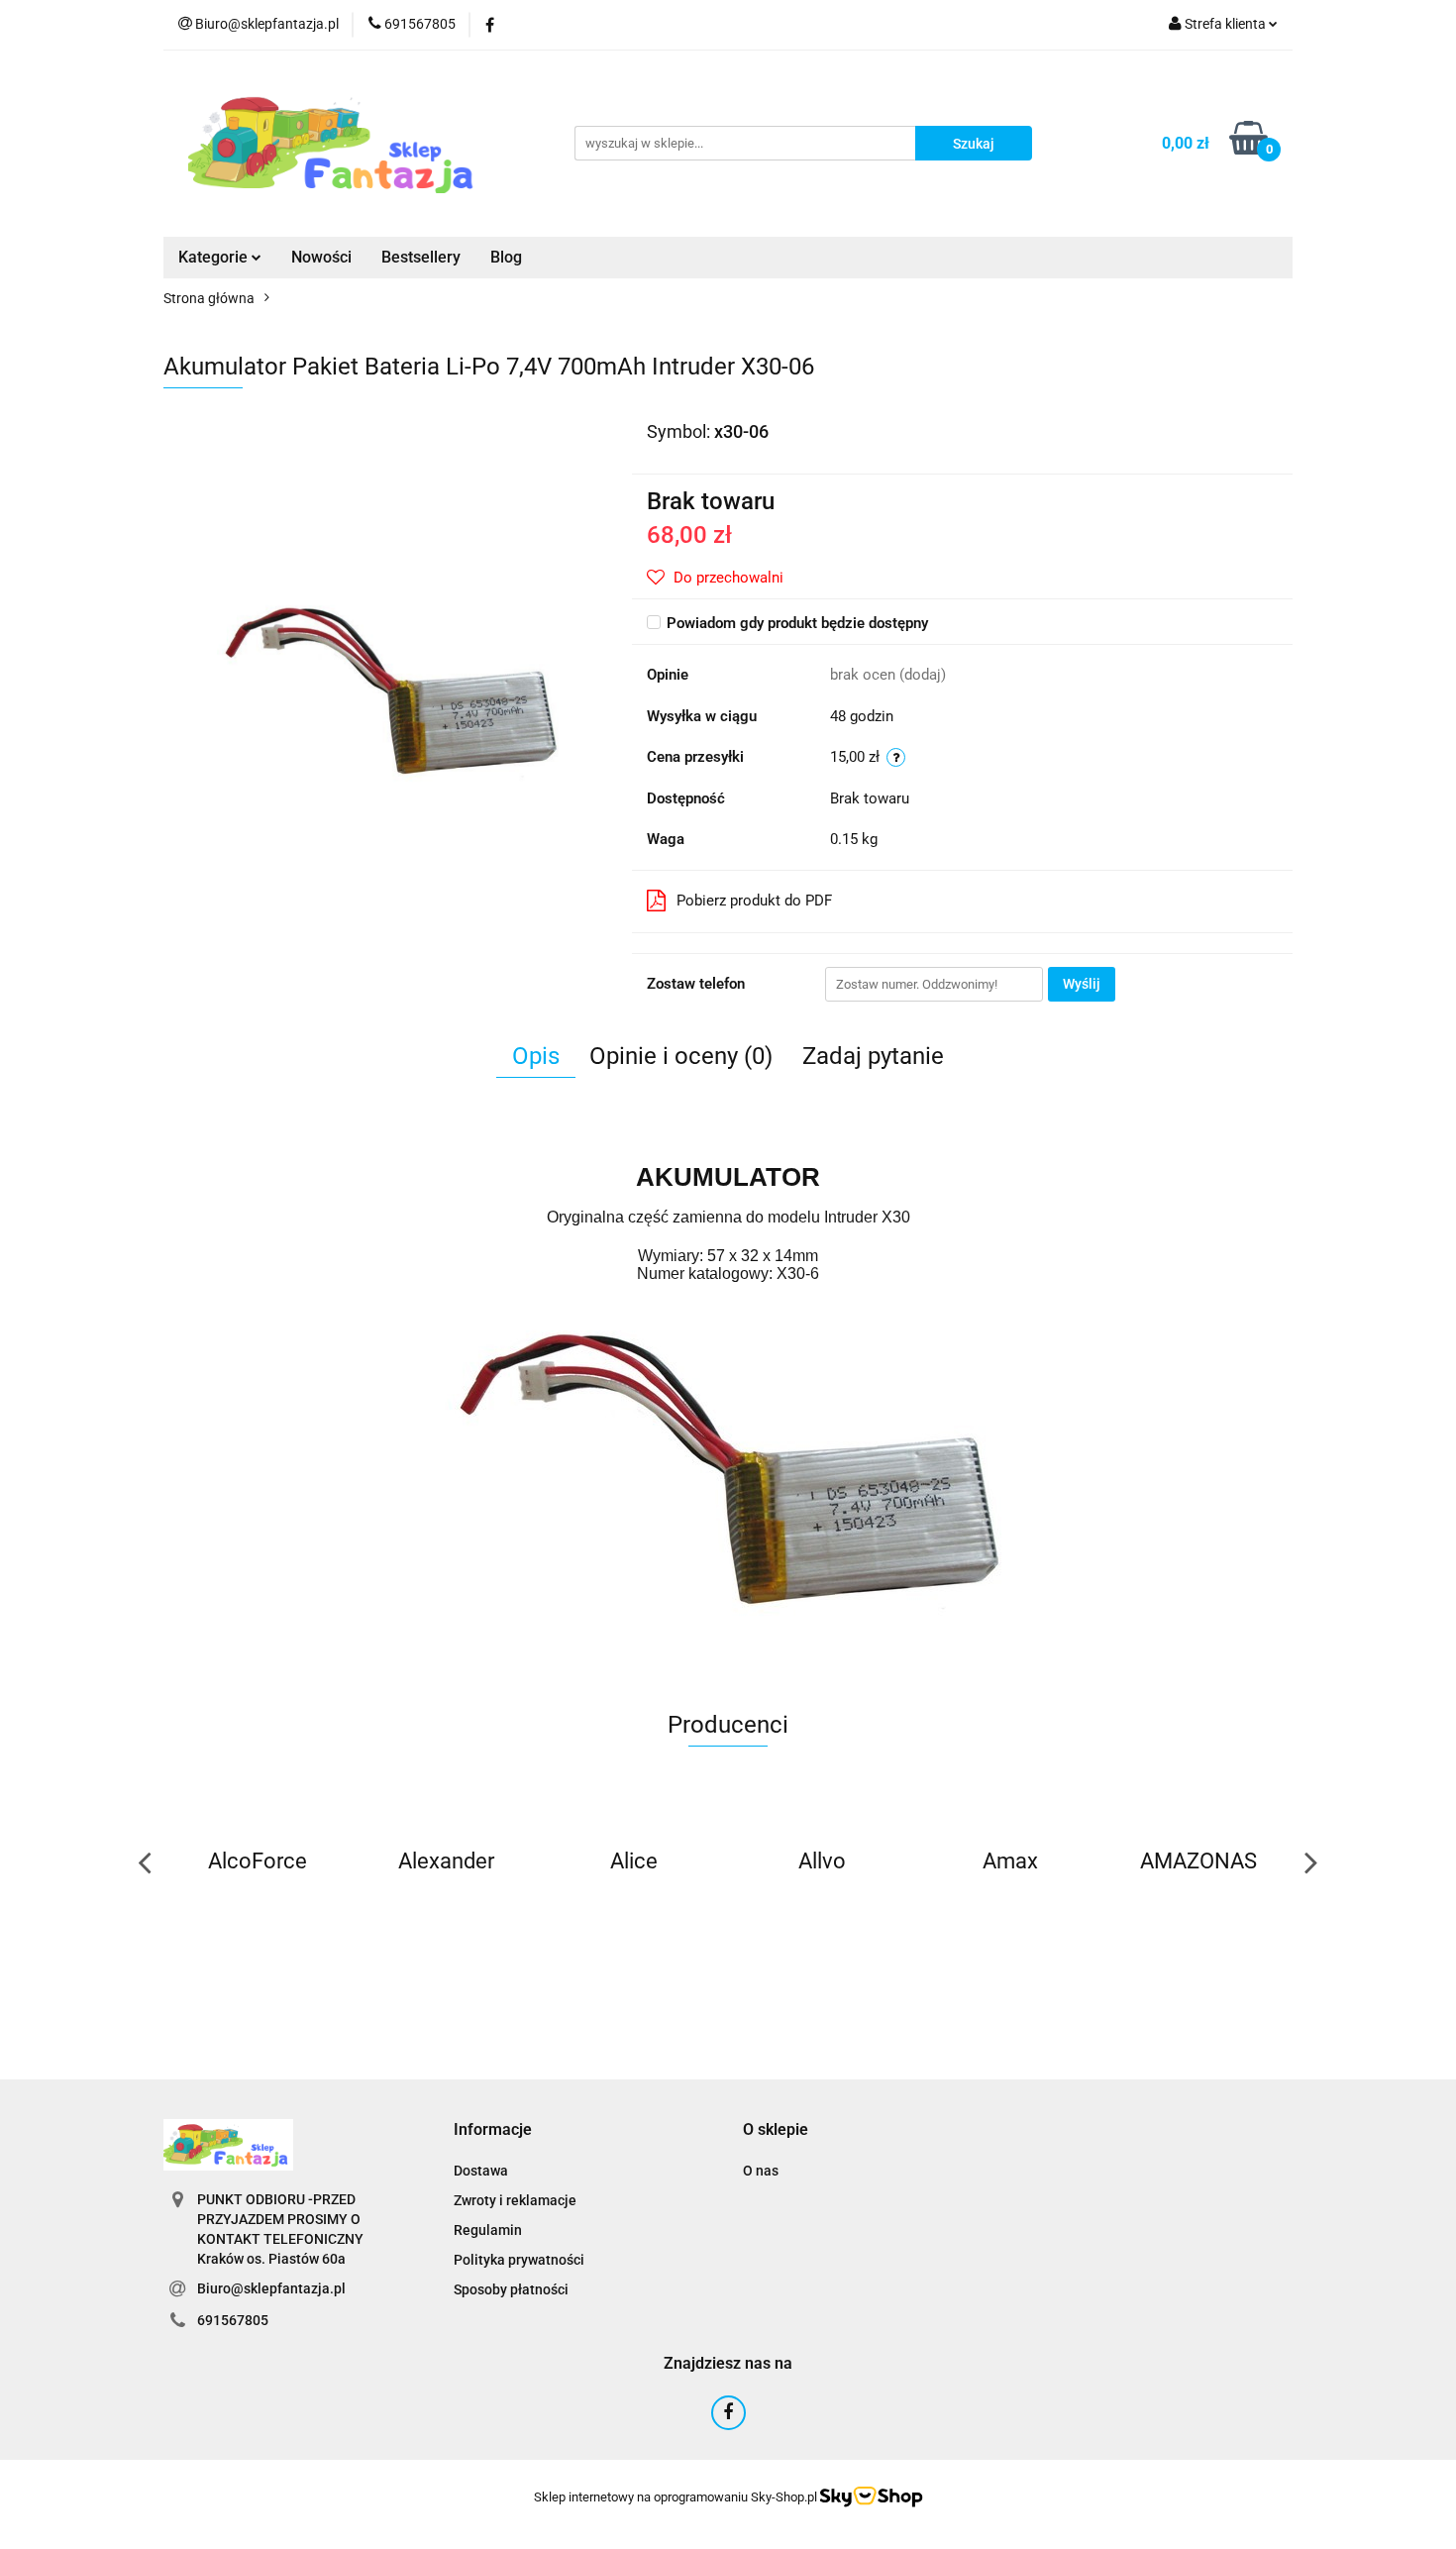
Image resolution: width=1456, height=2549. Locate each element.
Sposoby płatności (511, 2289)
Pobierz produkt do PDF (754, 901)
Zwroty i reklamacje (515, 2200)
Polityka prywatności (519, 2260)
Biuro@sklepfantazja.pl (271, 2288)
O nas (761, 2171)
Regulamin (488, 2230)
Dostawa (481, 2171)
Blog (506, 257)
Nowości (321, 257)
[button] (493, 2130)
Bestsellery (421, 257)
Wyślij (1082, 984)
